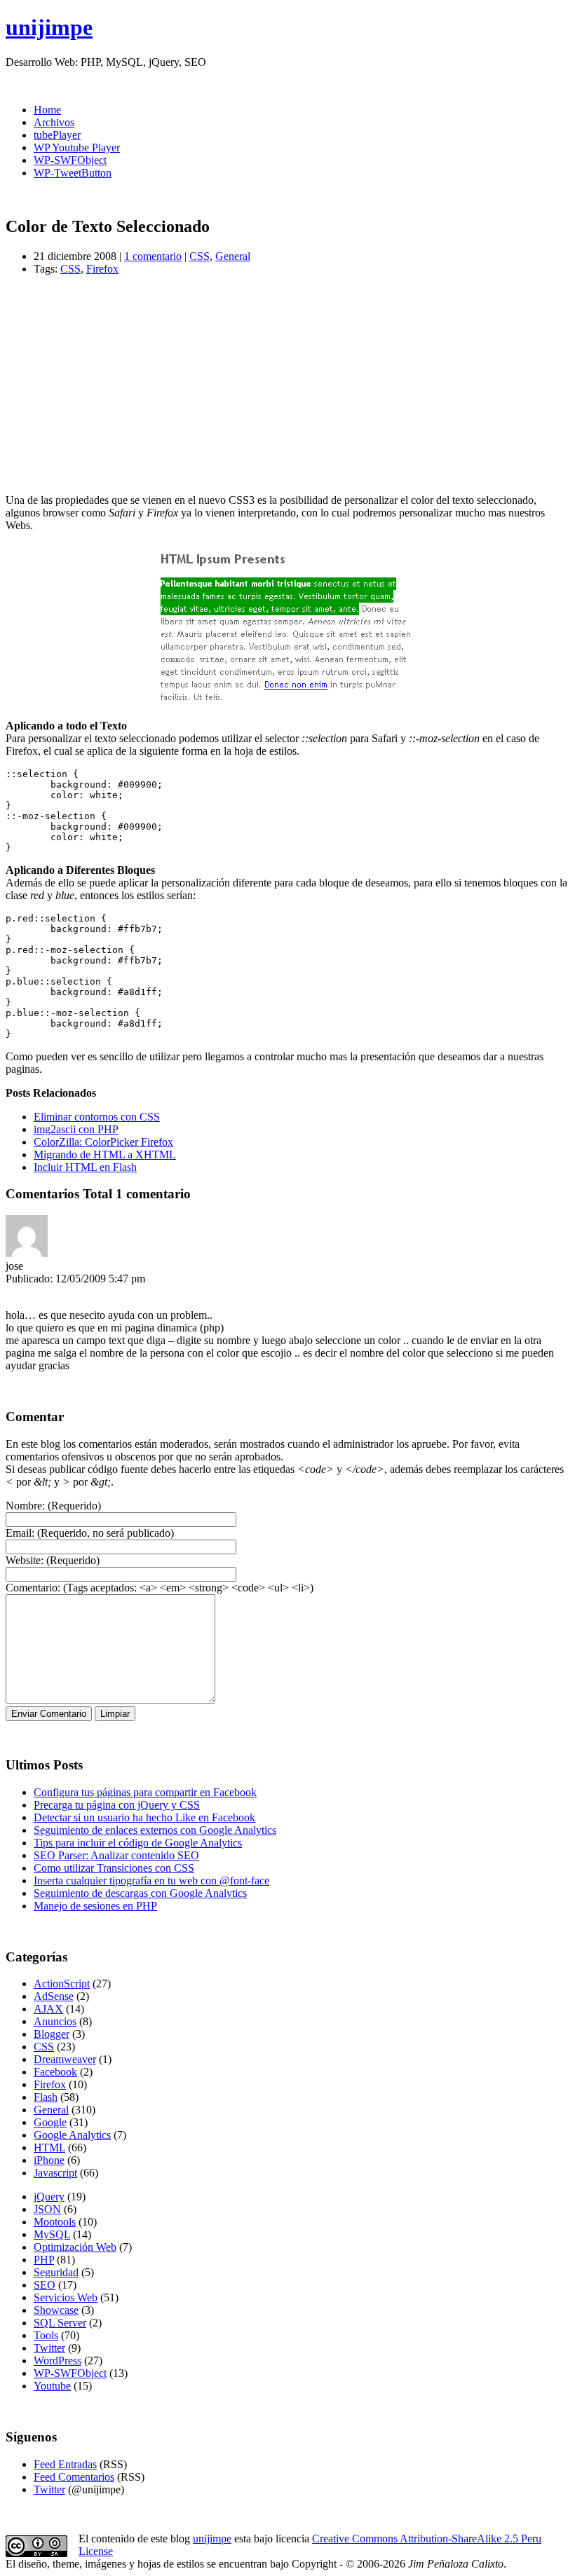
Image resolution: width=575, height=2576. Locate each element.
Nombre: (25, 1506)
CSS (199, 256)
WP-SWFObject (70, 160)
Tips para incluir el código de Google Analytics (138, 1843)
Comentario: (33, 1588)
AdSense (54, 1996)
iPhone (49, 2160)
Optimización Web (75, 2247)
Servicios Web (66, 2297)
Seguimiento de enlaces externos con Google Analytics (155, 1830)
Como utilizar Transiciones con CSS (114, 1868)
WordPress (57, 2361)
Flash (46, 2097)
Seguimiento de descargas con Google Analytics (140, 1893)
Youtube (52, 2386)
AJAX (48, 2009)
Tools (46, 2335)
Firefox (102, 269)
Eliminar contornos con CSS (97, 1117)
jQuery (49, 2197)
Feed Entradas (65, 2464)
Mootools (55, 2222)
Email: (20, 1533)
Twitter (49, 2348)
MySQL (52, 2234)
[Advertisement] (287, 385)
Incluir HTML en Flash (85, 1167)
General (233, 256)
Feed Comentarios (74, 2477)
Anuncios (55, 2021)
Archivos (54, 122)
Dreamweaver (65, 2059)
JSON (47, 2209)
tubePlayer (57, 135)
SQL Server (60, 2323)
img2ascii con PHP (76, 1129)
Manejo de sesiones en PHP (95, 1906)
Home (47, 110)
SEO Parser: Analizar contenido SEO (116, 1855)
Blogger (52, 2034)
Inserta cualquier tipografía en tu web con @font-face (151, 1880)
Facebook (55, 2072)
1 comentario (153, 256)
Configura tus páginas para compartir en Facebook (145, 1792)
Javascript (55, 2173)
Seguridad (56, 2272)
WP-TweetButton (73, 173)
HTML (49, 2147)
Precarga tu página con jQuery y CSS (117, 1805)
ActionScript (62, 1984)
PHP (44, 2260)
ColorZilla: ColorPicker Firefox (103, 1142)
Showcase (56, 2310)
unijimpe (49, 27)
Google (50, 2122)
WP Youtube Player (77, 148)
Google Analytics (72, 2135)
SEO (45, 2285)
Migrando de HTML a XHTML (105, 1155)
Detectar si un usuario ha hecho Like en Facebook (144, 1817)
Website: (25, 1560)
